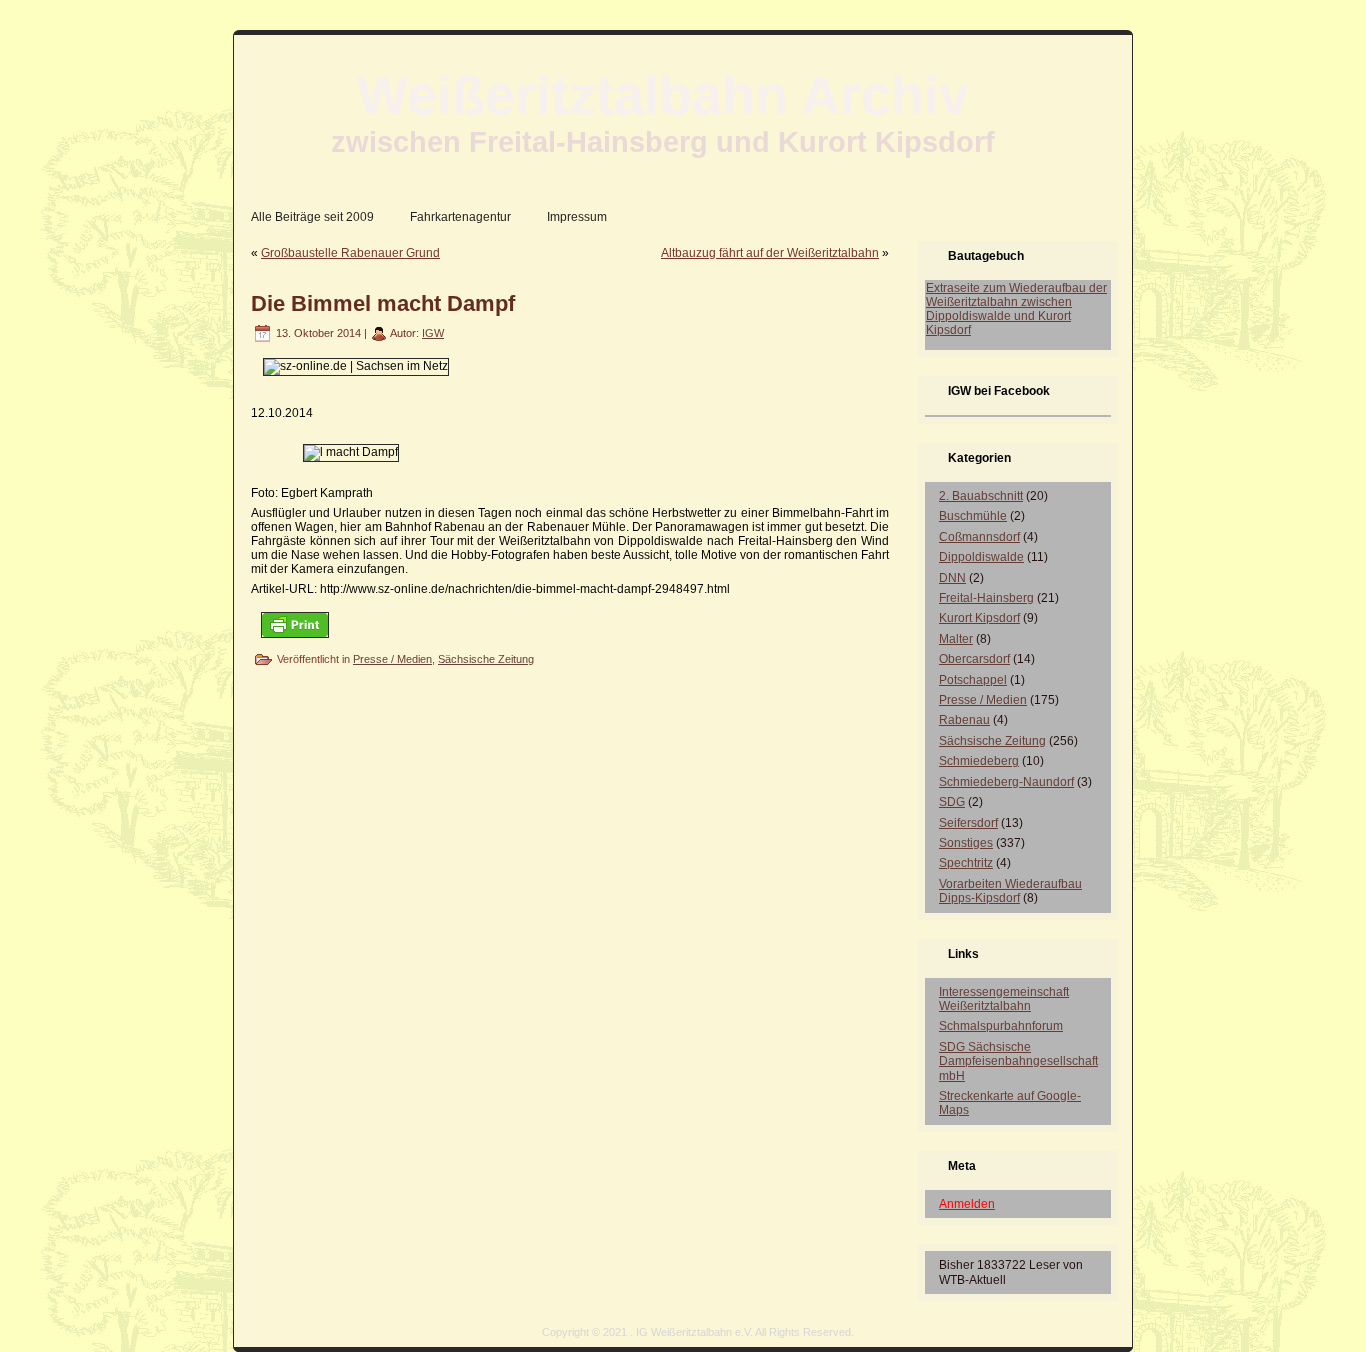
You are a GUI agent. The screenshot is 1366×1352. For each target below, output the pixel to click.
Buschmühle (973, 516)
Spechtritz (966, 863)
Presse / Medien (392, 659)
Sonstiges (966, 843)
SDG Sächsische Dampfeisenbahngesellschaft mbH (1018, 1061)
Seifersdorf (968, 823)
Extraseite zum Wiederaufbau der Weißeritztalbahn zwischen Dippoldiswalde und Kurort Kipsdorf (1016, 309)
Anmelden (967, 1204)
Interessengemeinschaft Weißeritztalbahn (1004, 999)
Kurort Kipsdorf (979, 618)
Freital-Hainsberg (986, 598)
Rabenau (964, 720)
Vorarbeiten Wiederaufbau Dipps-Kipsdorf (1010, 891)
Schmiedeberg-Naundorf (1006, 782)
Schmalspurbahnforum (1001, 1026)
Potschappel (973, 680)
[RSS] (254, 1338)
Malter (956, 639)
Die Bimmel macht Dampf (383, 303)
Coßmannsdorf (979, 537)
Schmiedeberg (979, 761)
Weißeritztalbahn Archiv (663, 95)
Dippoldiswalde (981, 557)
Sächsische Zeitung (486, 659)
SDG (952, 802)
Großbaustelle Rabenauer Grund (350, 253)
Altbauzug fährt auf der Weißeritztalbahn (770, 253)
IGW (433, 333)
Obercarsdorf (974, 659)
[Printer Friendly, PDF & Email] (295, 624)
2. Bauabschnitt (981, 496)
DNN (952, 578)
